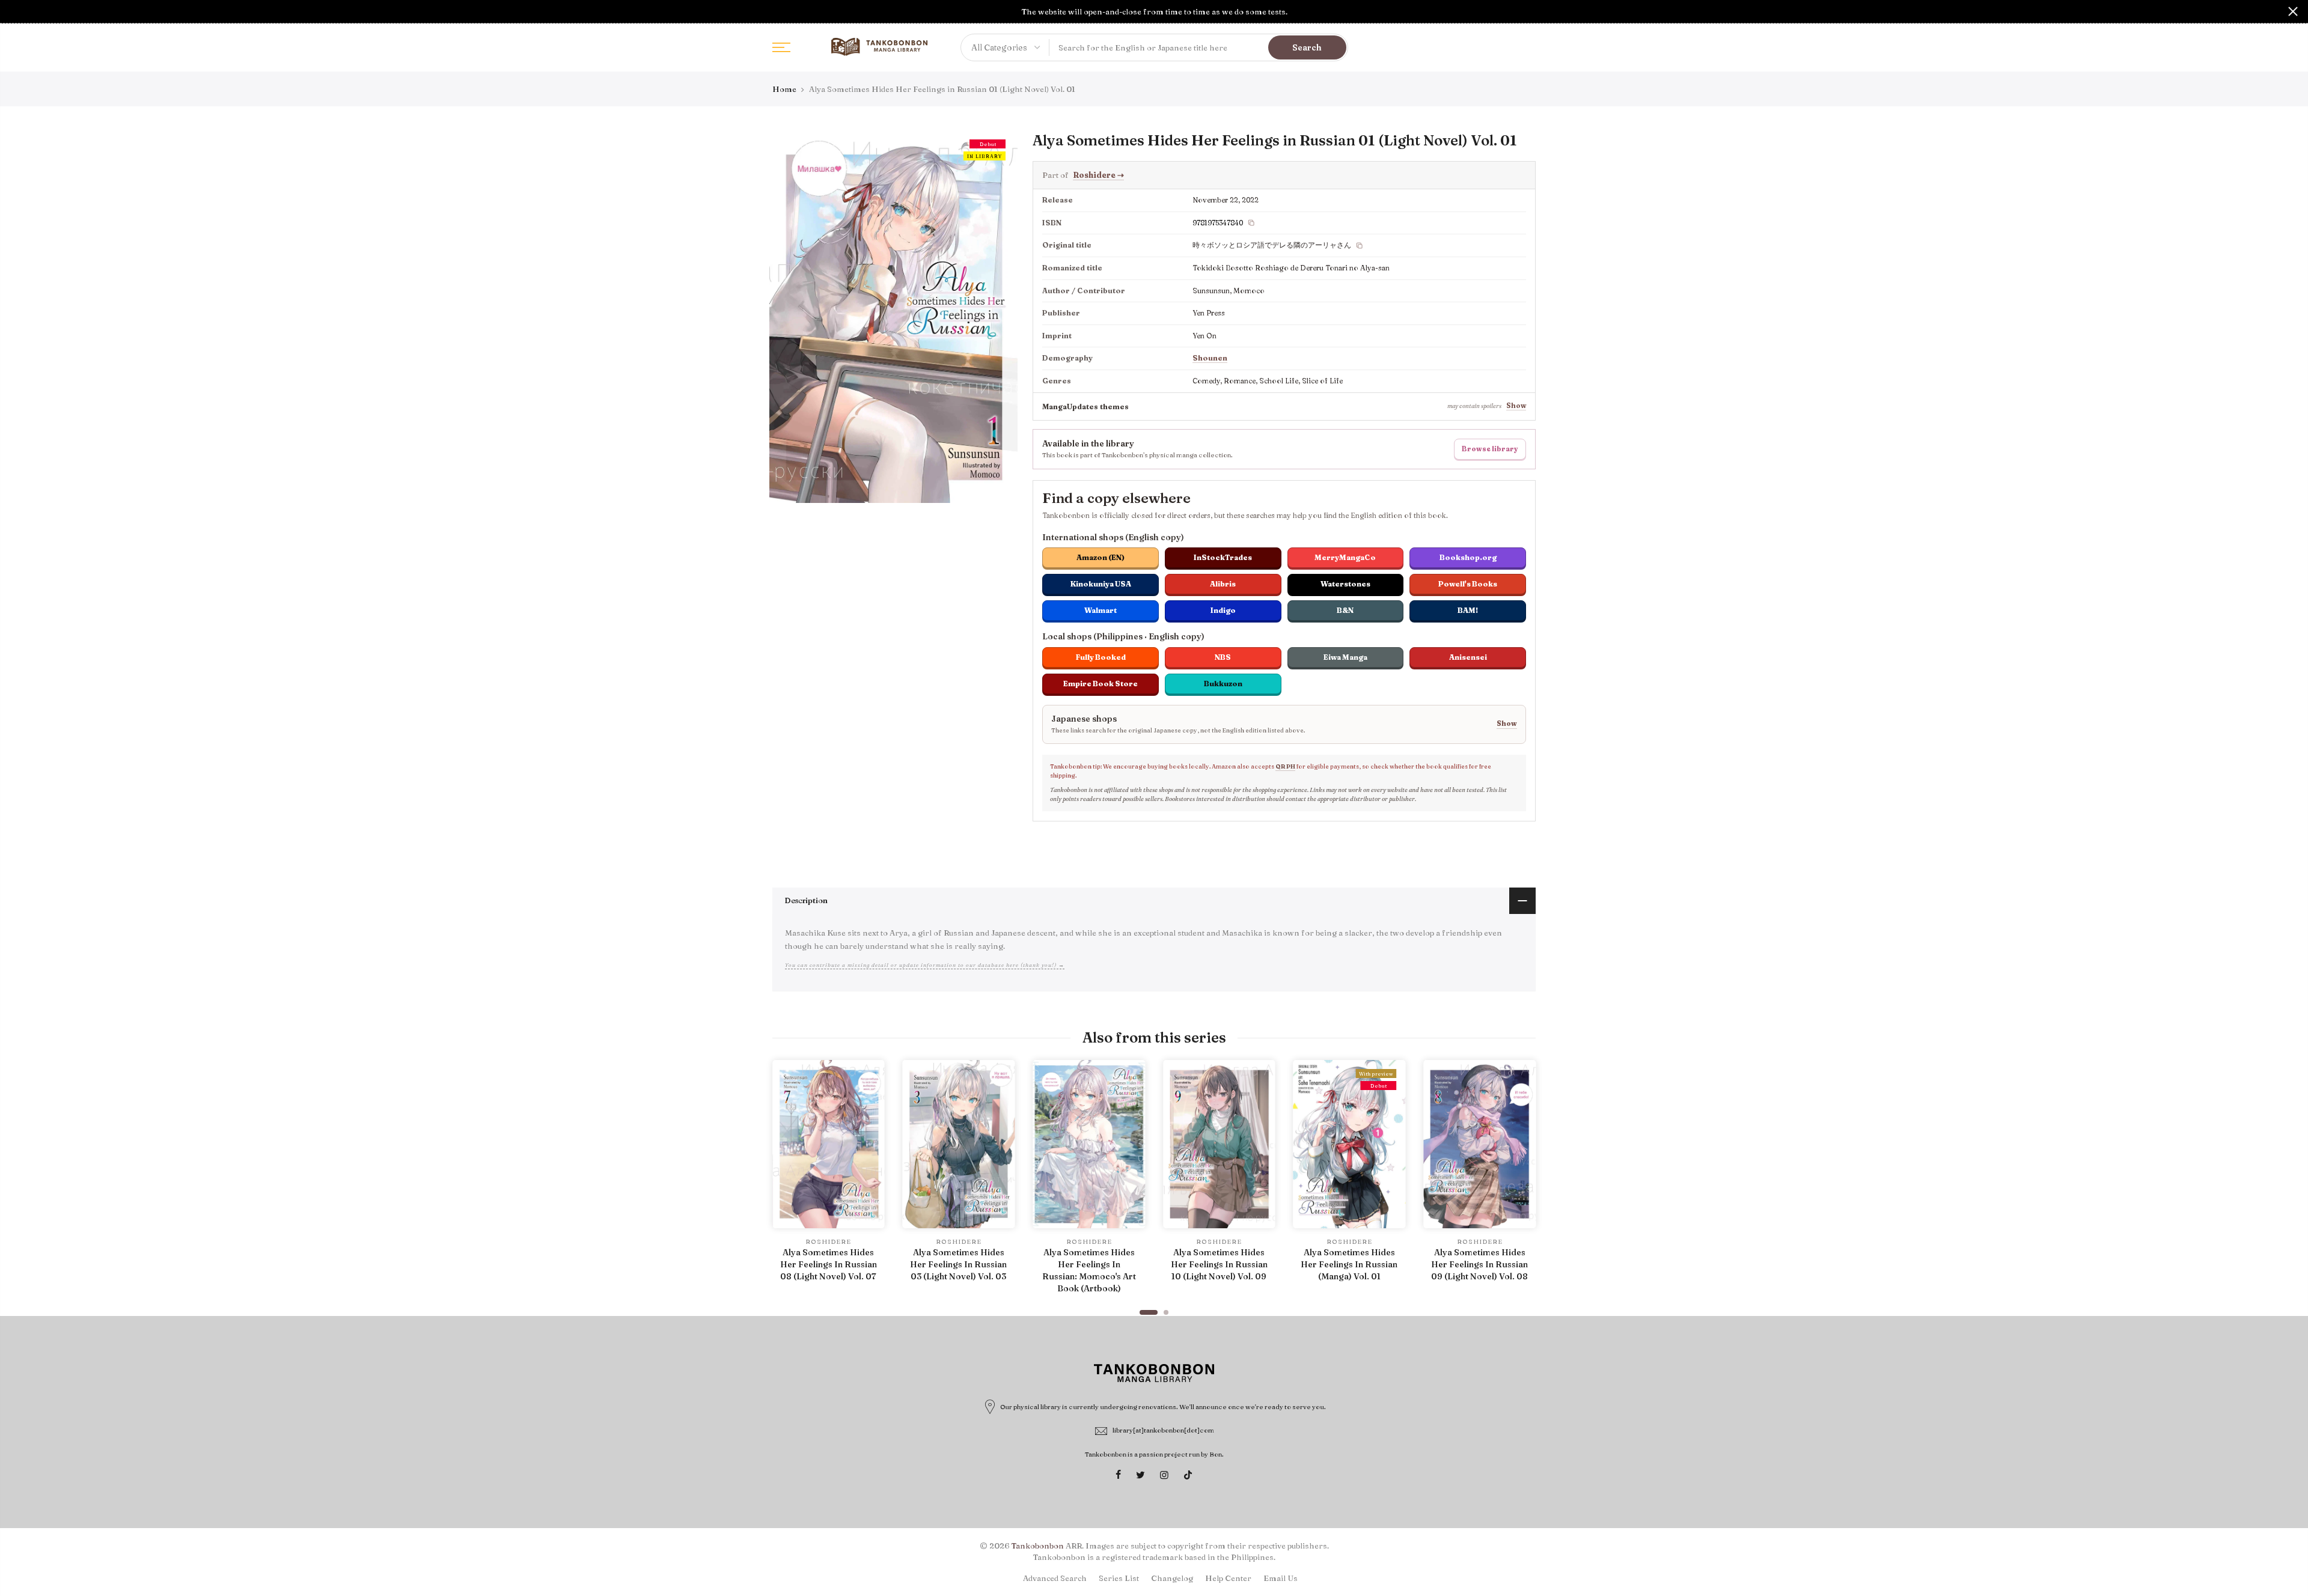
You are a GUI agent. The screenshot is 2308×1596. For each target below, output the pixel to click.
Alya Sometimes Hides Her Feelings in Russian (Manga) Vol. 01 (1349, 1264)
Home (784, 89)
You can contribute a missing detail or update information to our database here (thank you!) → (925, 965)
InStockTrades (1223, 557)
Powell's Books (1468, 584)
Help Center (1228, 1578)
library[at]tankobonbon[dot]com (1163, 1430)
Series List (1119, 1578)
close (15, 11)
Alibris (1223, 584)
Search (1307, 47)
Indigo (1223, 610)
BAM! (1468, 610)
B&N (1345, 610)
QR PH (1285, 766)
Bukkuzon (1223, 684)
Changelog (1172, 1578)
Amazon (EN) (1101, 557)
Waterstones (1345, 584)
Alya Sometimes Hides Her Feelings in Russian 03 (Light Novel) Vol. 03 (958, 1264)
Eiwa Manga (1345, 657)
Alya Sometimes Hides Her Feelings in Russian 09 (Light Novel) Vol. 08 (1479, 1264)
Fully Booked (1101, 657)
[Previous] (784, 1182)
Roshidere (1098, 175)
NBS (1223, 657)
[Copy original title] (1360, 246)
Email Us (1281, 1578)
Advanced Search (1055, 1578)
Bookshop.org (1468, 557)
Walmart (1101, 610)
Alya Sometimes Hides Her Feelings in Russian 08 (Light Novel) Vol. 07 (829, 1264)
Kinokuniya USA (1101, 584)
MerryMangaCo (1345, 557)
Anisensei (1468, 657)
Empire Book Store (1101, 684)
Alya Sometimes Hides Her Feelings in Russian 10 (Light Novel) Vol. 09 (1219, 1264)
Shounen (1210, 358)
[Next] (1524, 1182)
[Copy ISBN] (1251, 223)
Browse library (1490, 449)
